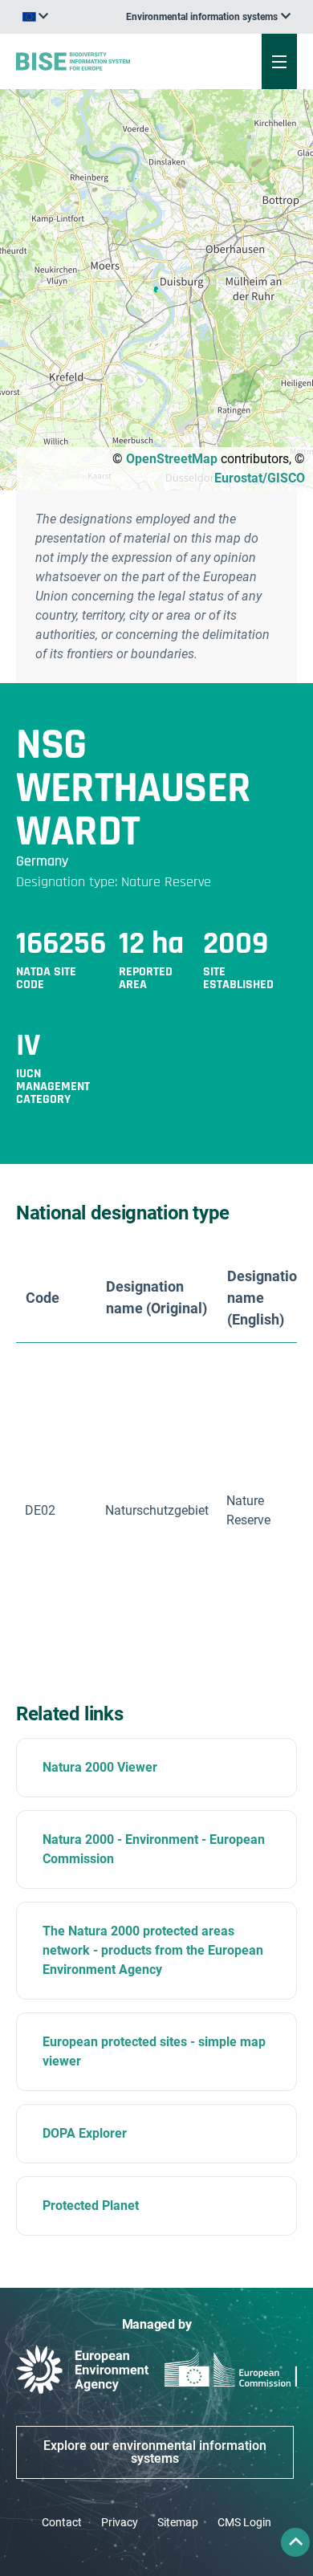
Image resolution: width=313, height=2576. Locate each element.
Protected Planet (91, 2206)
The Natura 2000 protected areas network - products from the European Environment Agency (153, 1950)
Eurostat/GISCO (260, 478)
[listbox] (208, 17)
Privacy (120, 2522)
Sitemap (178, 2522)
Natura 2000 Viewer (100, 1767)
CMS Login (244, 2522)
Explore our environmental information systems (155, 2452)
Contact (62, 2522)
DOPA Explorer (85, 2133)
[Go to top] (295, 2542)
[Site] (106, 61)
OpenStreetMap (172, 459)
